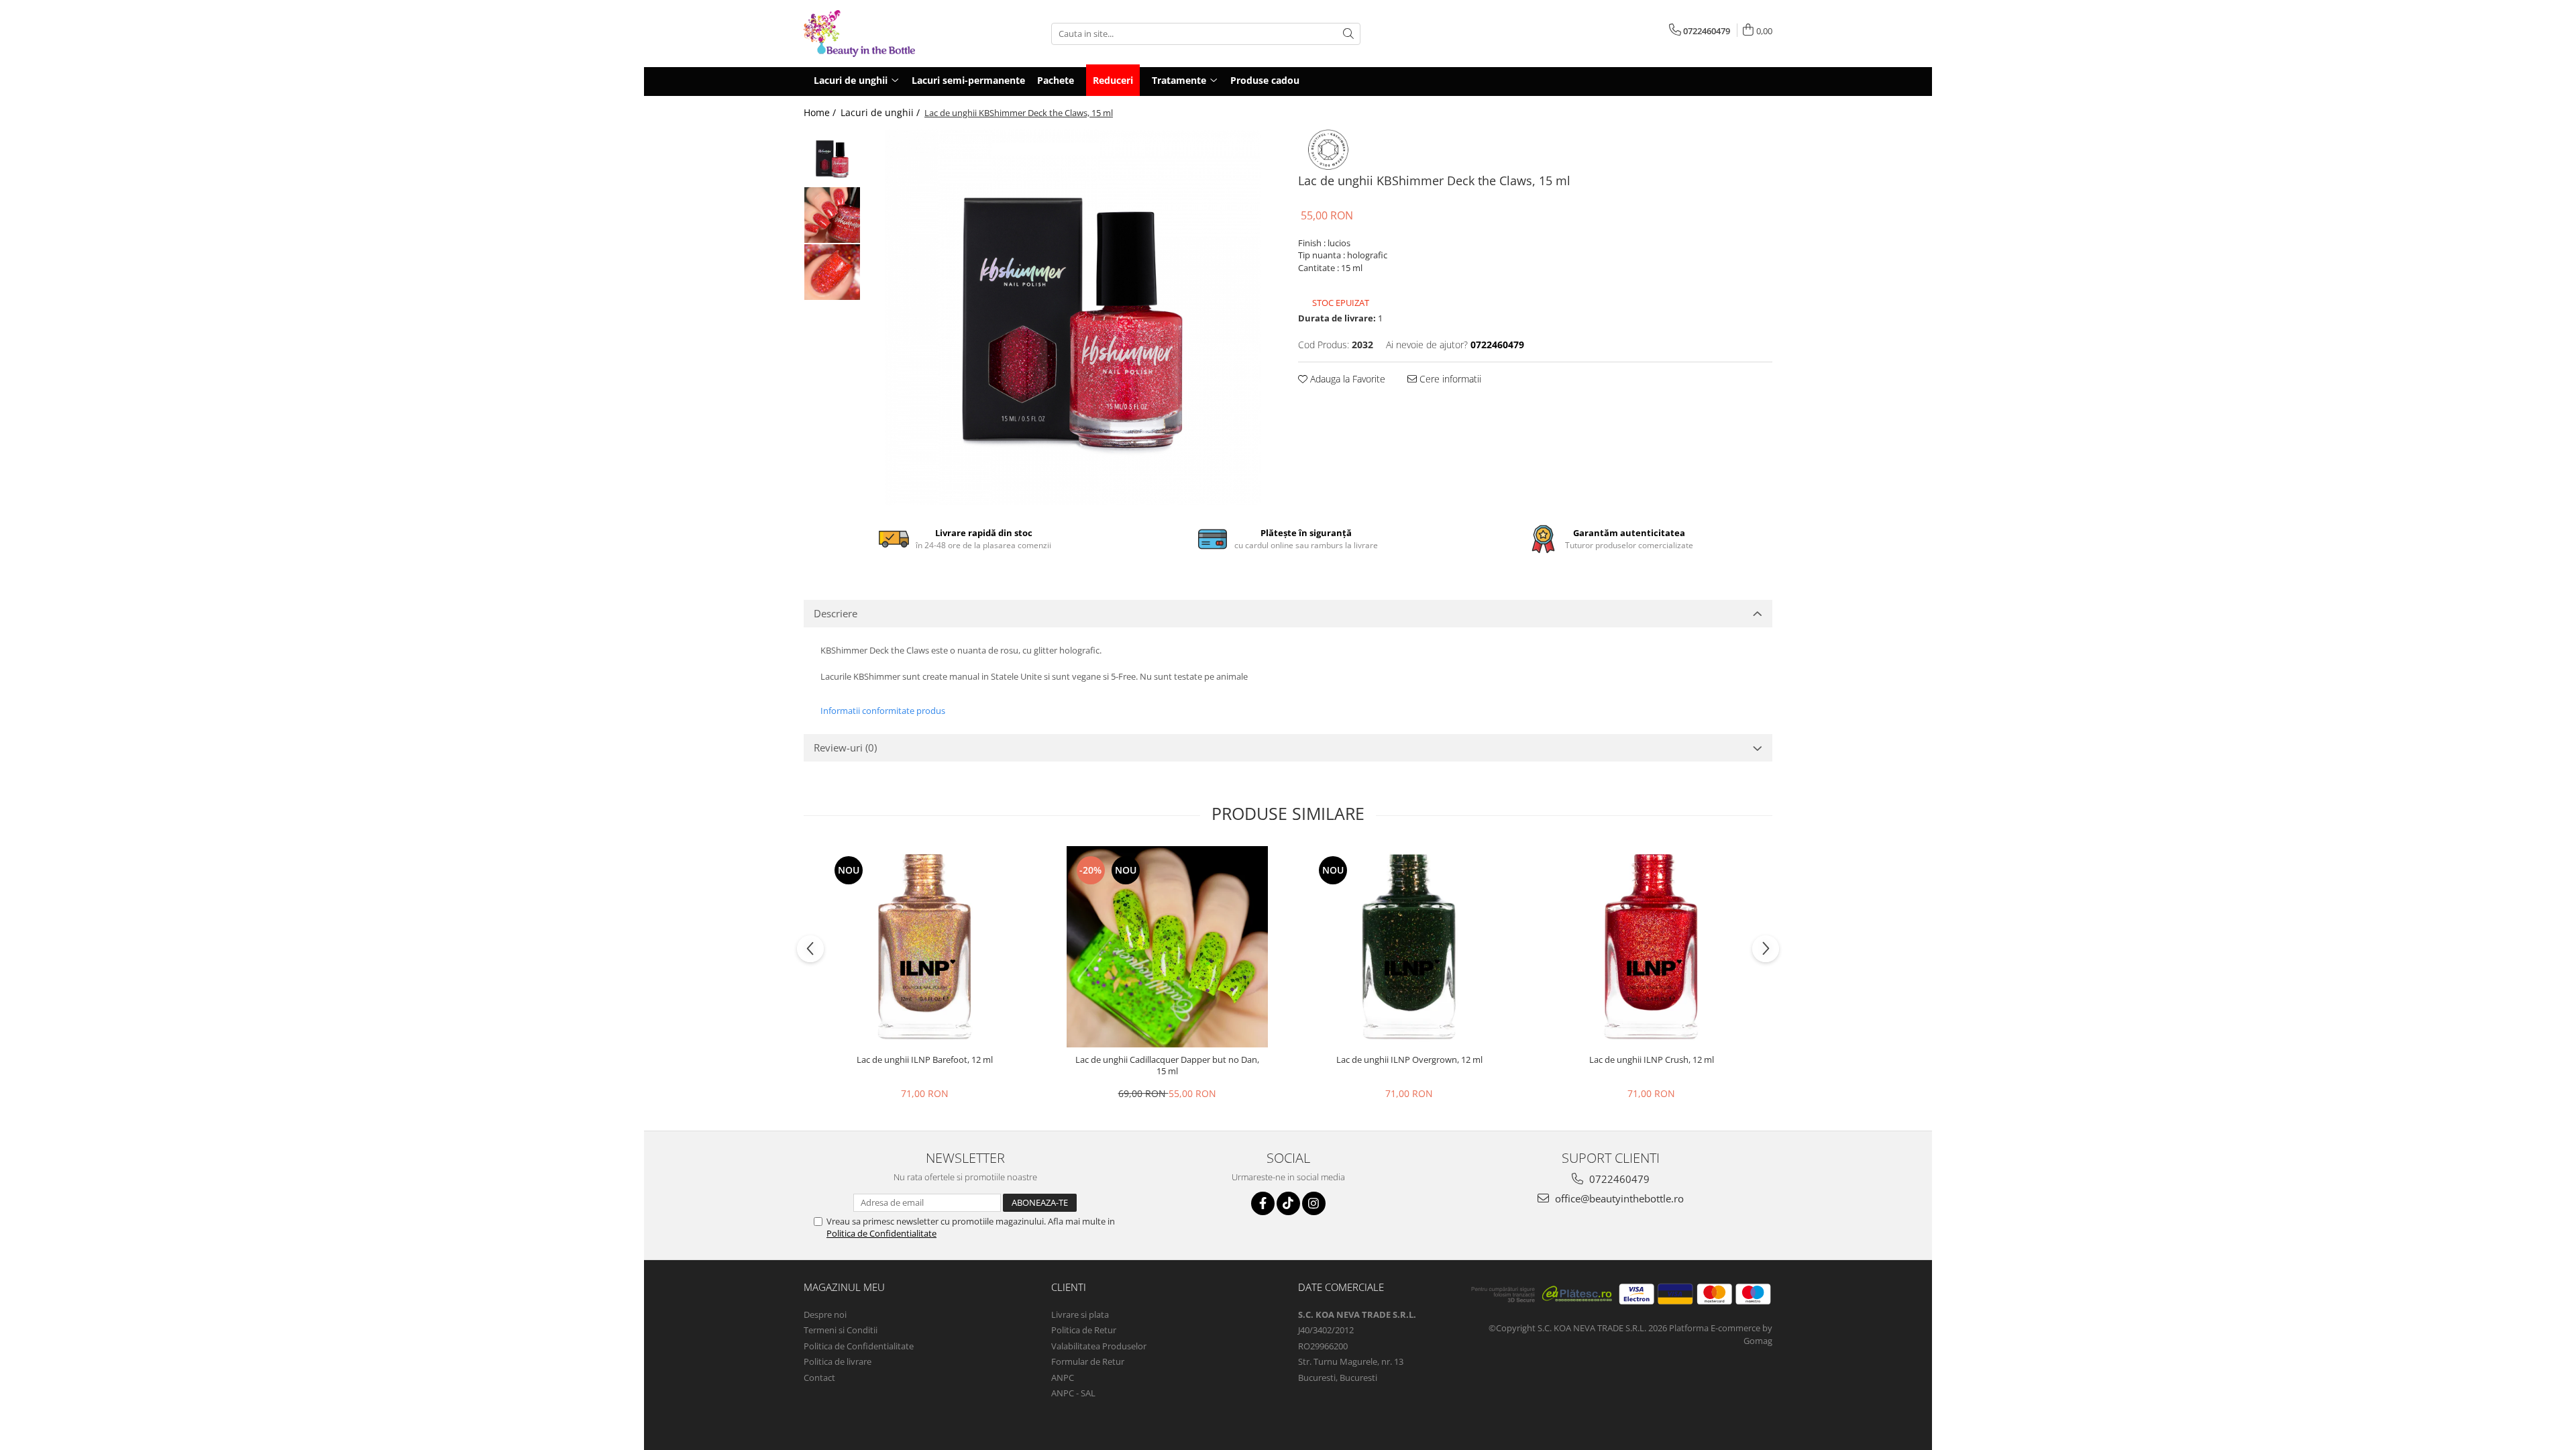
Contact (819, 1378)
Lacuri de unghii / (881, 112)
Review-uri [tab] (845, 747)
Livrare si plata (1080, 1314)
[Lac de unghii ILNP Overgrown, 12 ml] (1409, 947)
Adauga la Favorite (1346, 379)
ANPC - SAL (1073, 1393)
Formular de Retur (1088, 1361)
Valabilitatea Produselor (1099, 1346)
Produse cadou (1265, 80)
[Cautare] (1348, 34)
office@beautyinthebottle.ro (1618, 1198)
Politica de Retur (1084, 1330)
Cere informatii (1449, 379)
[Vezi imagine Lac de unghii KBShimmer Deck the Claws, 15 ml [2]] (832, 272)
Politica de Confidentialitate (881, 1233)
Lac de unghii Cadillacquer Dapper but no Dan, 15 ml (1167, 1066)
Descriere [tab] (836, 613)
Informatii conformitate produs (883, 711)
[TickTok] (1288, 1203)
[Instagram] (1314, 1203)
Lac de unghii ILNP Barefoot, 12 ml (925, 1060)
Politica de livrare (838, 1361)
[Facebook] (1263, 1203)
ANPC (1063, 1378)
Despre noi (825, 1314)
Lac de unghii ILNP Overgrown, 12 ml (1409, 1060)
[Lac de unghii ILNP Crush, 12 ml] (1652, 947)
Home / (821, 112)
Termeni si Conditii (841, 1330)
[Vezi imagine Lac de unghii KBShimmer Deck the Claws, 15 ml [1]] (832, 215)
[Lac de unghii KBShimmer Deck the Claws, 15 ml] (1073, 317)
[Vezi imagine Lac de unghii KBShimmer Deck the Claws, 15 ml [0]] (832, 158)
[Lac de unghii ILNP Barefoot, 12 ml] (925, 947)
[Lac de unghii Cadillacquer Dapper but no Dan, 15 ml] (1167, 947)
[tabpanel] (1073, 317)
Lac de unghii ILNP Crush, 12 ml (1652, 1060)
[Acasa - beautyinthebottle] (871, 34)
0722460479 (1618, 1179)
